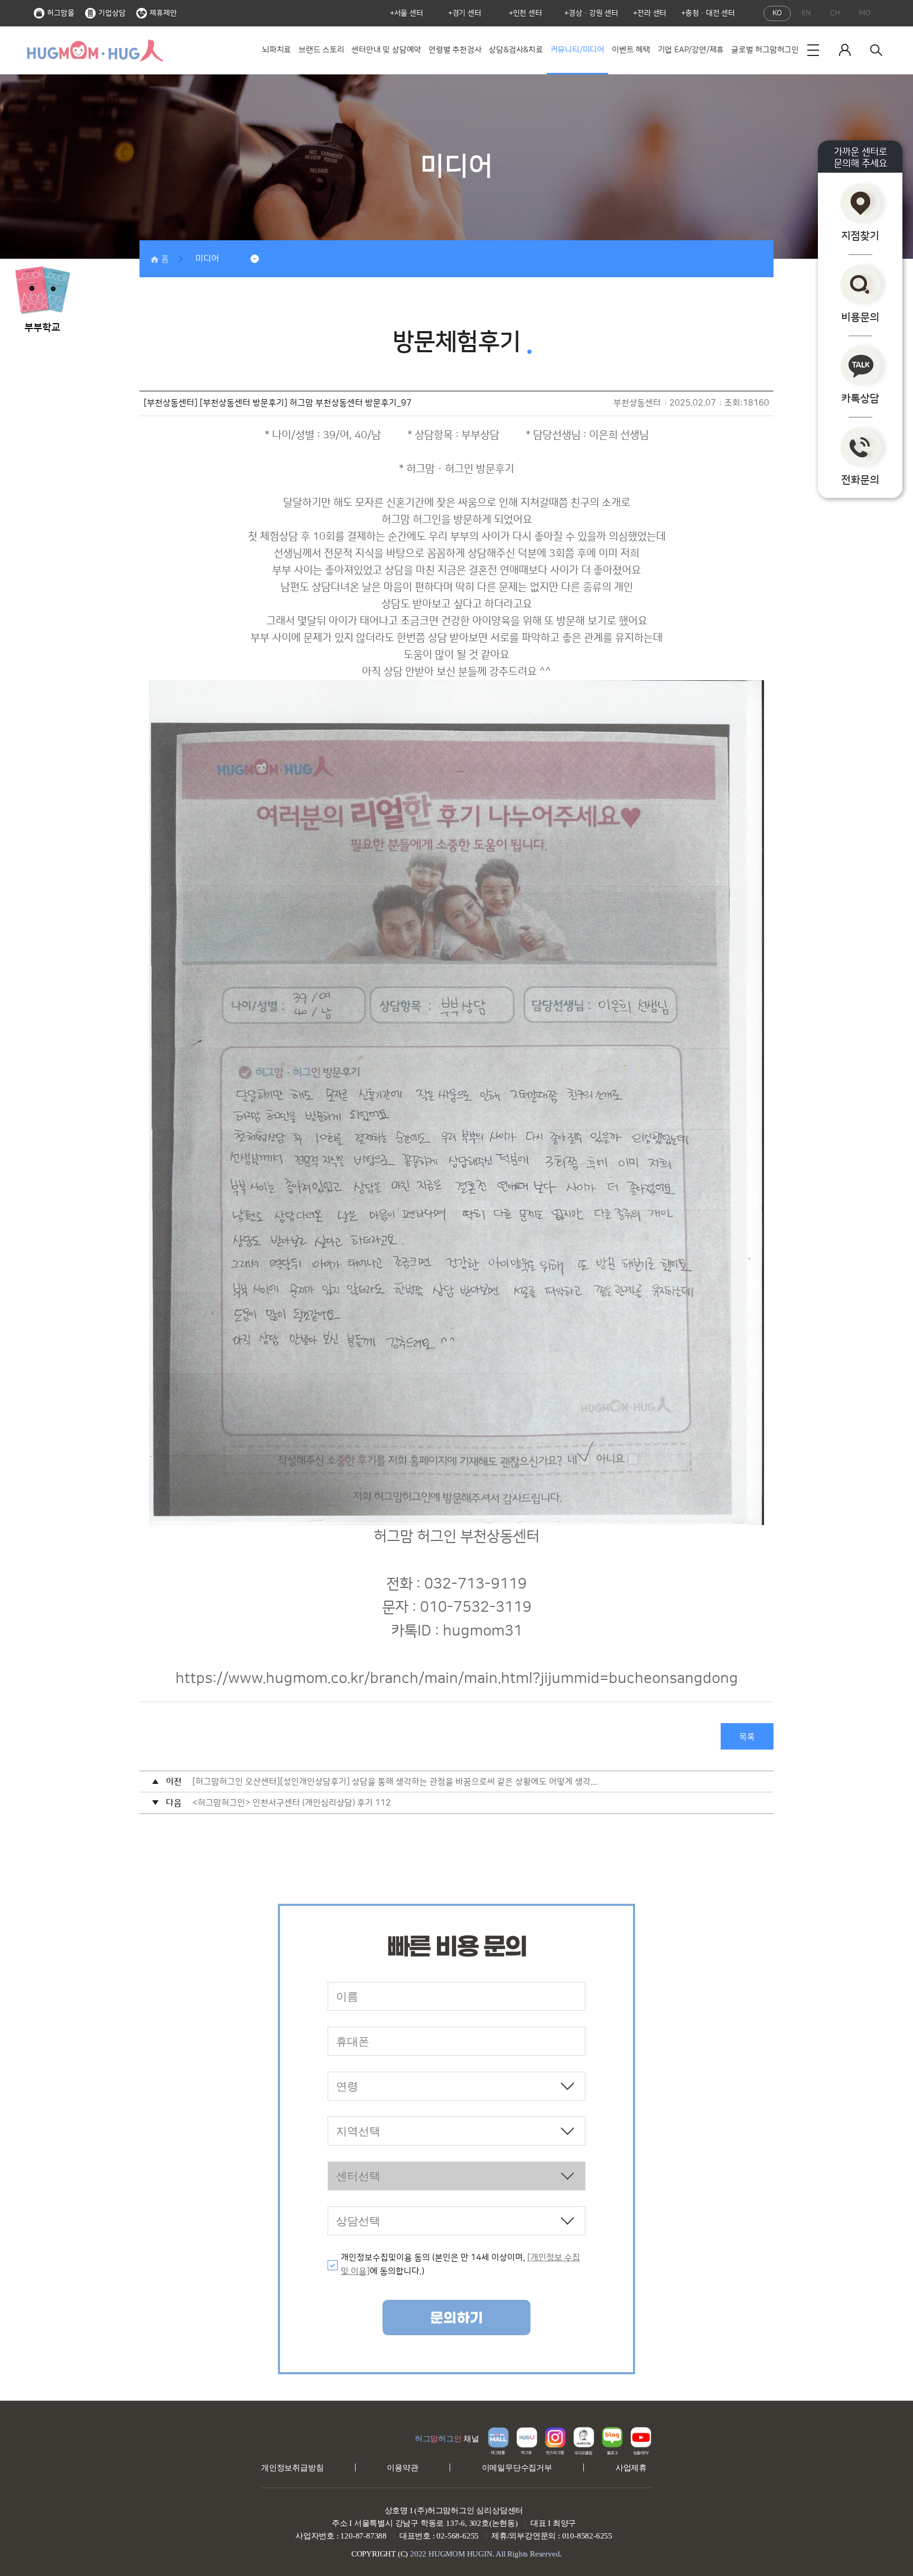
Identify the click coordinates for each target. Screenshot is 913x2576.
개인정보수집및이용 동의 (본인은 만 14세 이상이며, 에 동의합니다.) (460, 2264)
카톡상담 (860, 399)
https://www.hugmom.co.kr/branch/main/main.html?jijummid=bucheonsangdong (457, 1679)
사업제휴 (631, 2468)
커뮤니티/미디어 (577, 50)
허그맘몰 (61, 13)
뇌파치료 (277, 50)
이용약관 (402, 2468)
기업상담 (112, 13)
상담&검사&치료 (516, 50)
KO (777, 13)
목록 (747, 1737)
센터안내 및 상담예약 (386, 50)
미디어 (207, 259)
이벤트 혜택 (631, 50)
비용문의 (860, 317)
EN (806, 13)
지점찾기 (860, 236)
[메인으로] (95, 50)
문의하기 (456, 2318)
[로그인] (845, 50)
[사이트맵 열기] (813, 50)
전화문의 (860, 480)
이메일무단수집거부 (517, 2468)
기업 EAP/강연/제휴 (691, 50)
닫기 (63, 252)
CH (835, 13)
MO (865, 13)
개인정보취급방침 (292, 2468)
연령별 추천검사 (455, 50)
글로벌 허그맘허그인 (765, 50)
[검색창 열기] (877, 50)
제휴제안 (163, 13)
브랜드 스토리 (322, 50)
